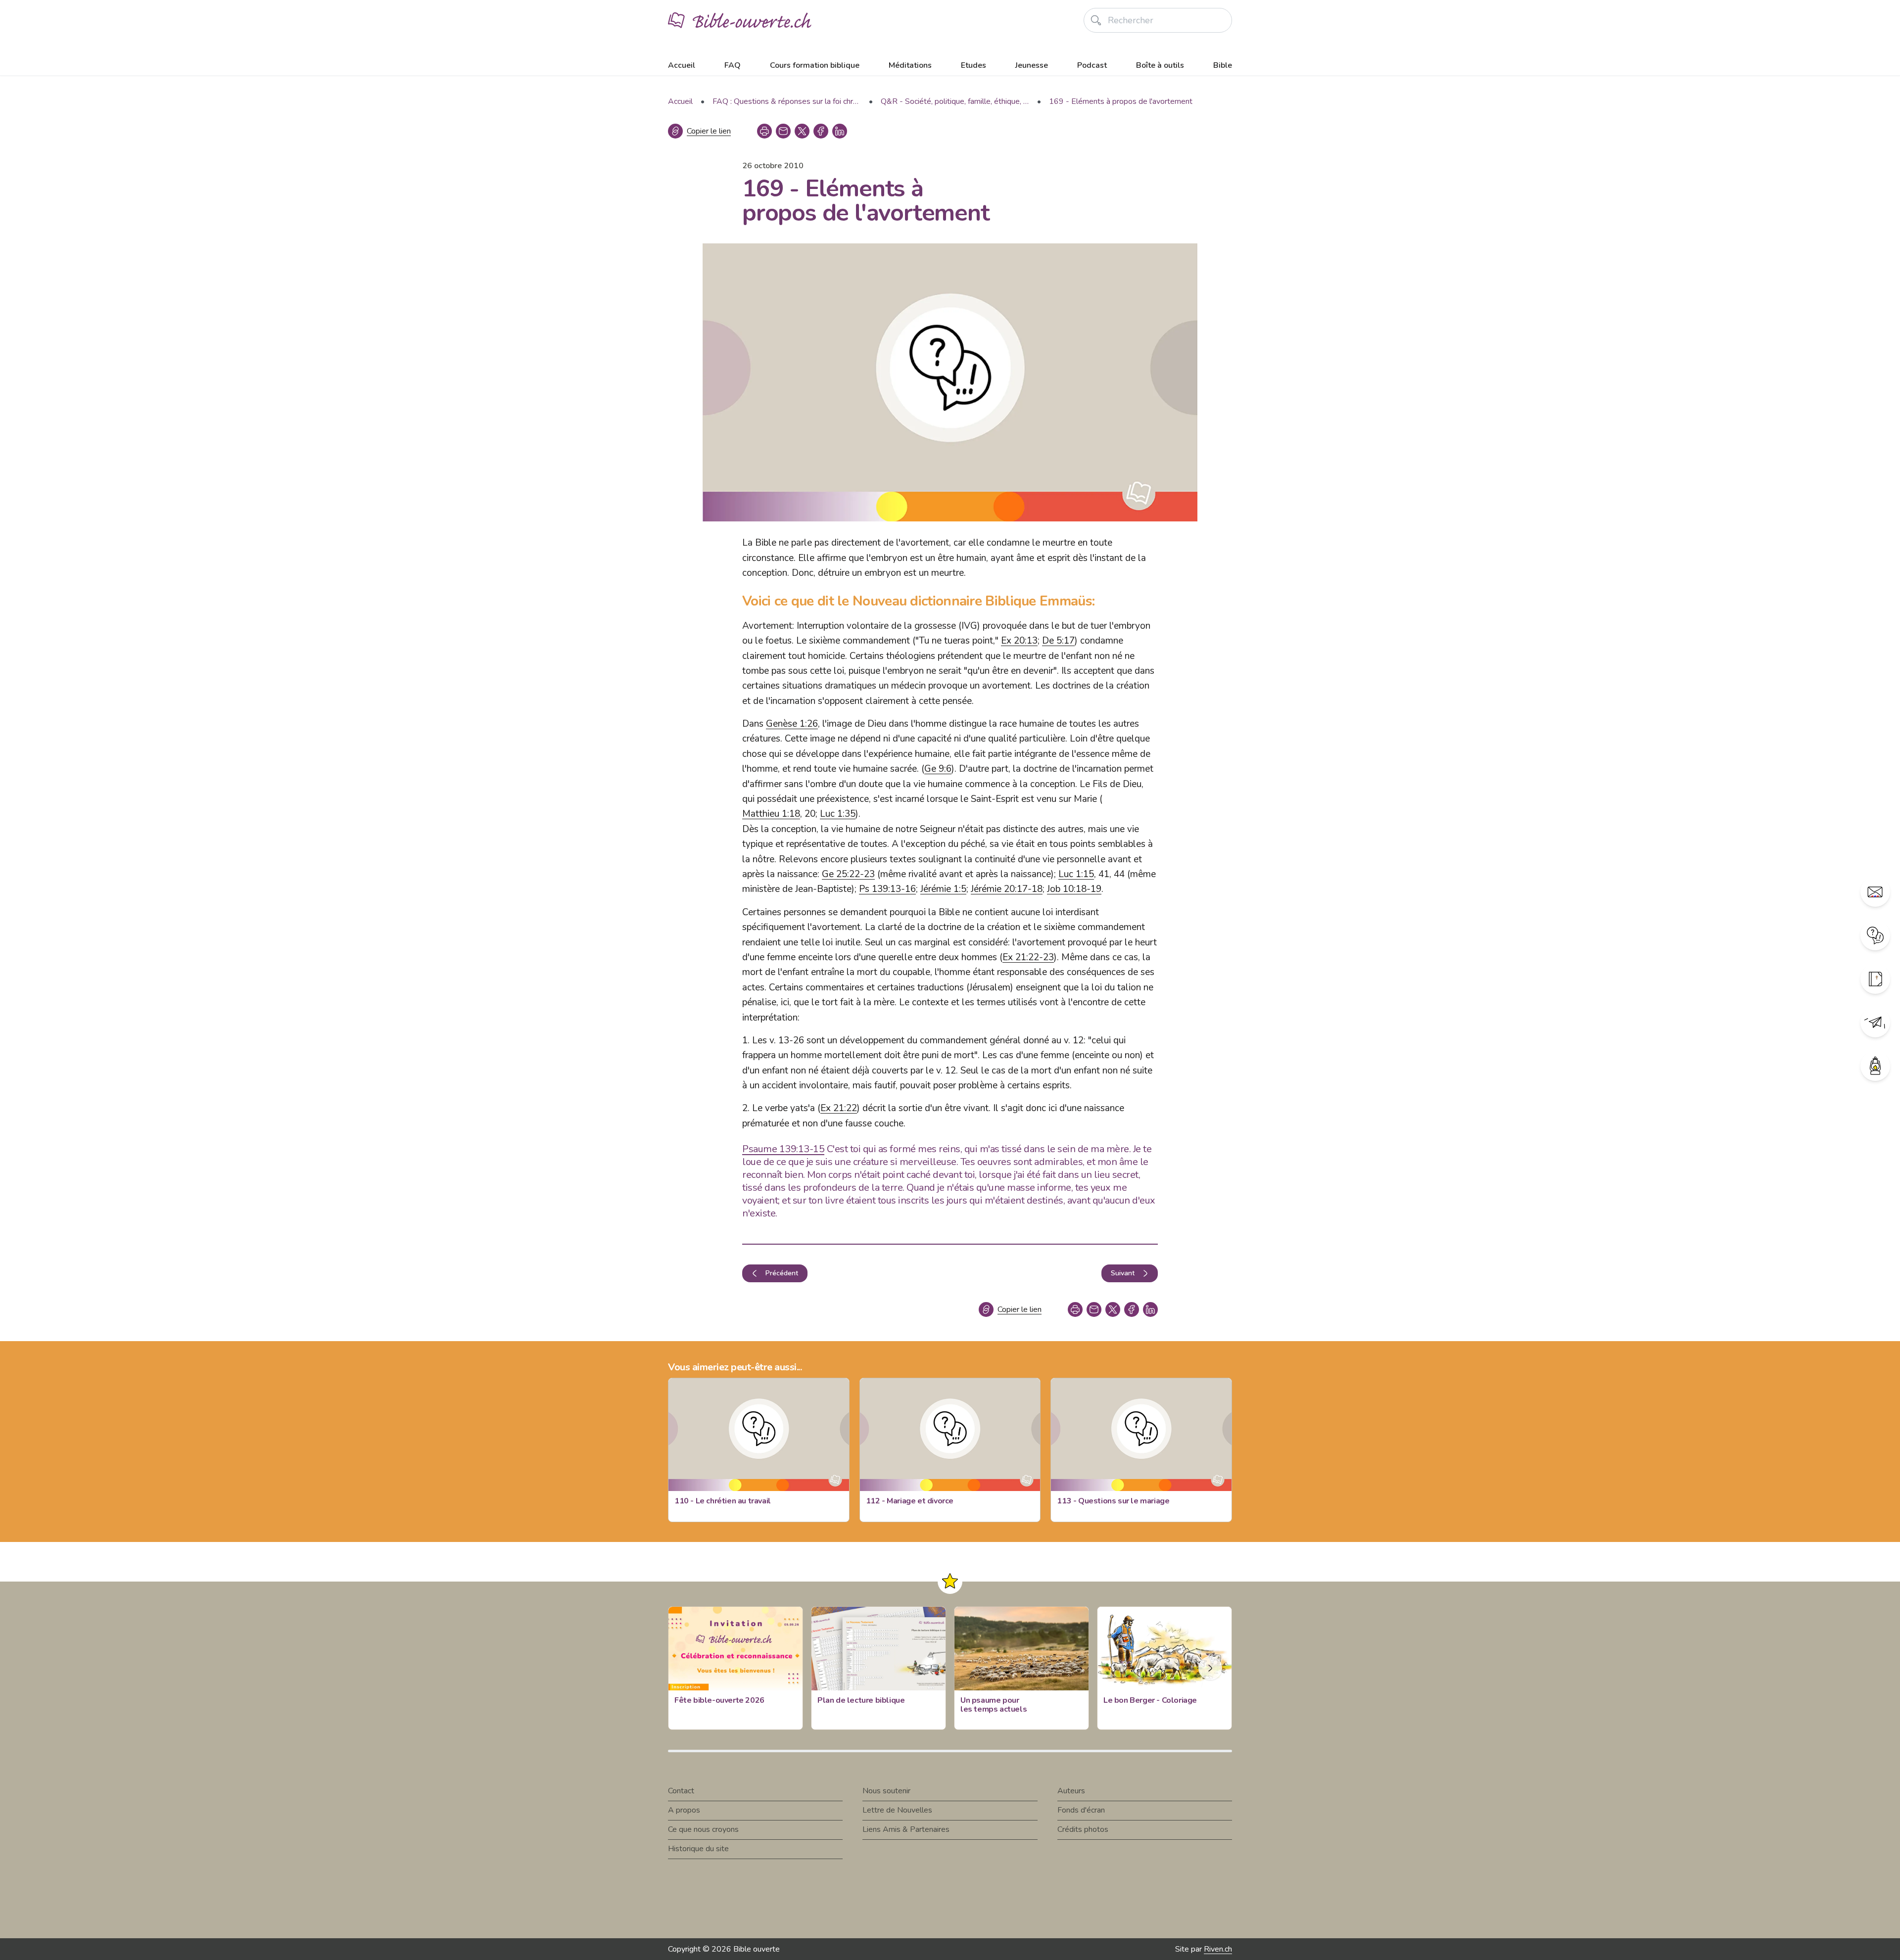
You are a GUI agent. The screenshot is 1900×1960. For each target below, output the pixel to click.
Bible (1223, 65)
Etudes (974, 65)
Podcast (1092, 65)
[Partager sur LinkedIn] (840, 131)
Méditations (910, 65)
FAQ (733, 65)
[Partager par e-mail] (783, 131)
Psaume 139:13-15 (783, 1149)
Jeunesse (1032, 65)
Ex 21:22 (839, 1108)
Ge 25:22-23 (848, 874)
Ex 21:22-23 (1028, 957)
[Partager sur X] (802, 131)
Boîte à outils (1160, 65)
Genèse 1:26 (792, 724)
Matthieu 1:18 (771, 814)
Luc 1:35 (838, 814)
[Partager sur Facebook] (821, 131)
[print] (764, 131)
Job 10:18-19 (1074, 889)
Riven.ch (1218, 1949)
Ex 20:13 (1019, 641)
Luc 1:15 (1076, 874)
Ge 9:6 (938, 769)
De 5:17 (1058, 641)
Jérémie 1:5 (943, 889)
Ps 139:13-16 (887, 889)
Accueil (682, 65)
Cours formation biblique (815, 65)
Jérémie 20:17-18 (1007, 889)
